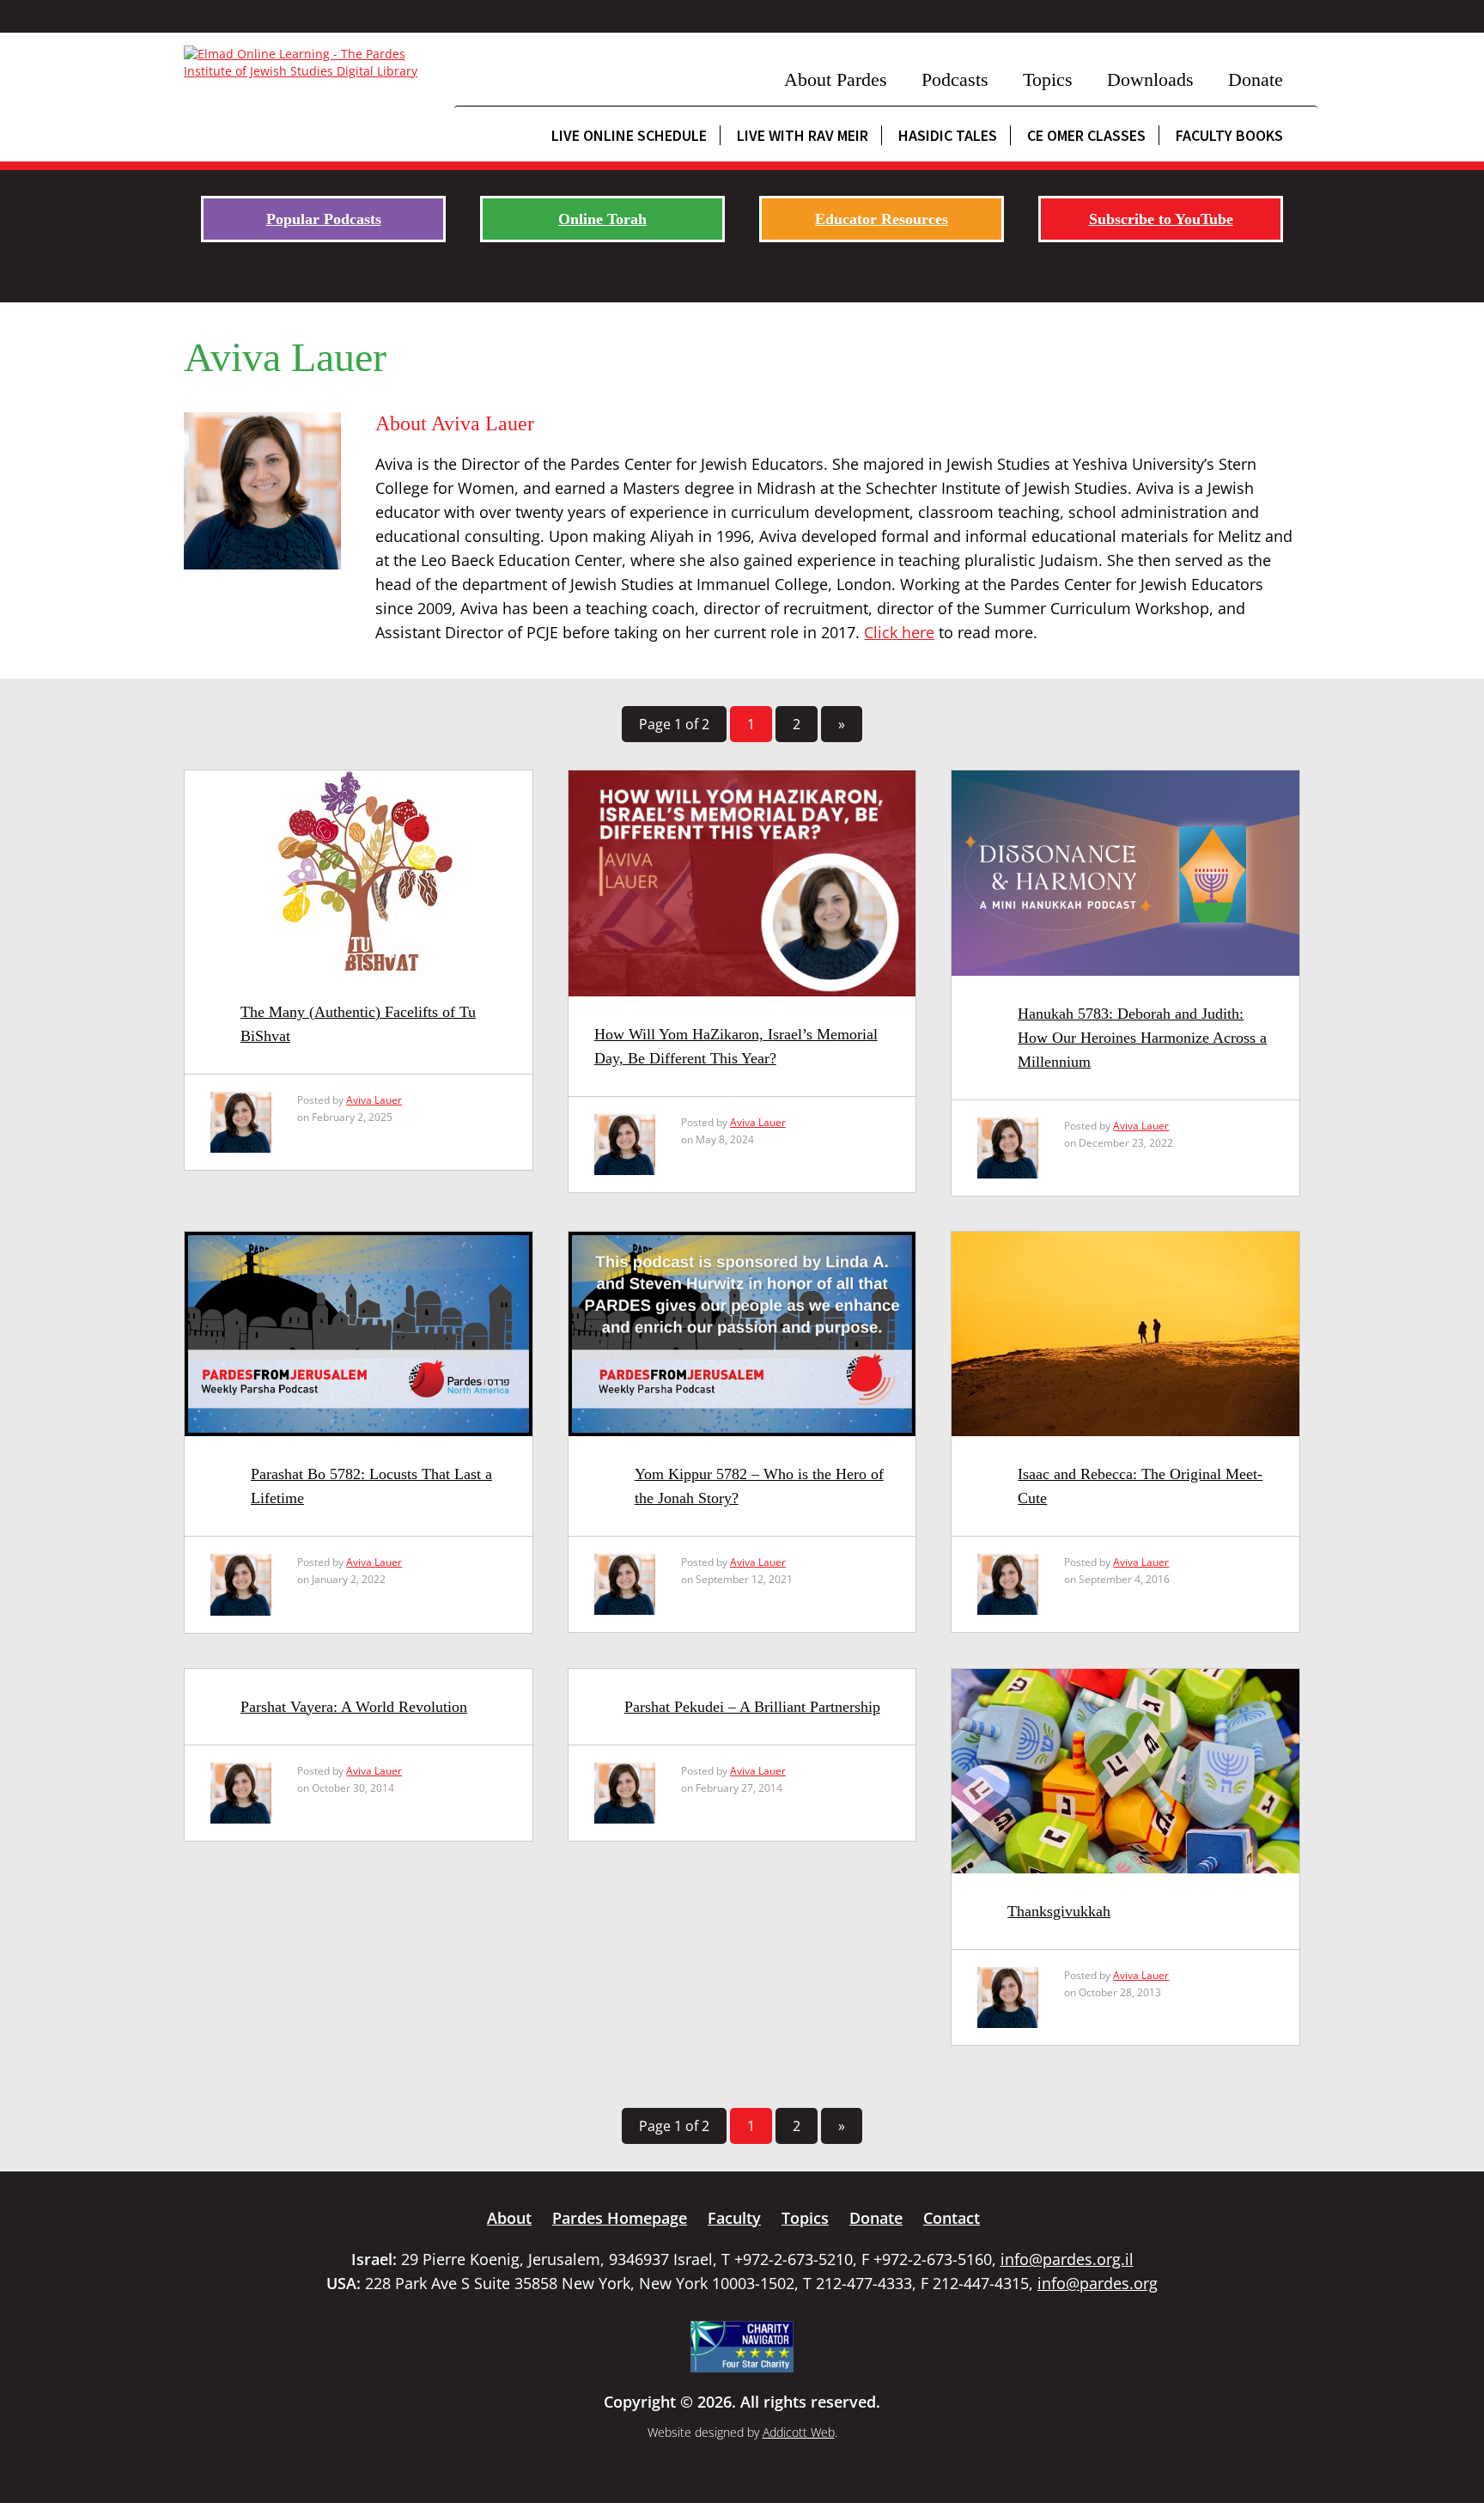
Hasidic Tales (948, 135)
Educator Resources (882, 219)
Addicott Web (799, 2432)
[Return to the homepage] (310, 63)
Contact (952, 2218)
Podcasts (955, 79)
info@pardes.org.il (1067, 2259)
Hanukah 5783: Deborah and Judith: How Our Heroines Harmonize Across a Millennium (1142, 1038)
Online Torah (602, 219)
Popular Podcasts (324, 219)
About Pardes (836, 79)
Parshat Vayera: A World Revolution (354, 1707)
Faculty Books (1229, 135)
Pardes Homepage (620, 2218)
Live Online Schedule (629, 135)
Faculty (734, 2218)
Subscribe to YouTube (1161, 219)
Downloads (1150, 79)
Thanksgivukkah (1059, 1911)
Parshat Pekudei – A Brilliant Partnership (752, 1707)
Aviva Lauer (374, 1100)
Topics (1048, 79)
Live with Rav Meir (803, 135)
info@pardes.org (1098, 2283)
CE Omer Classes (1086, 135)
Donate (1256, 79)
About (509, 2218)
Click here (899, 632)
